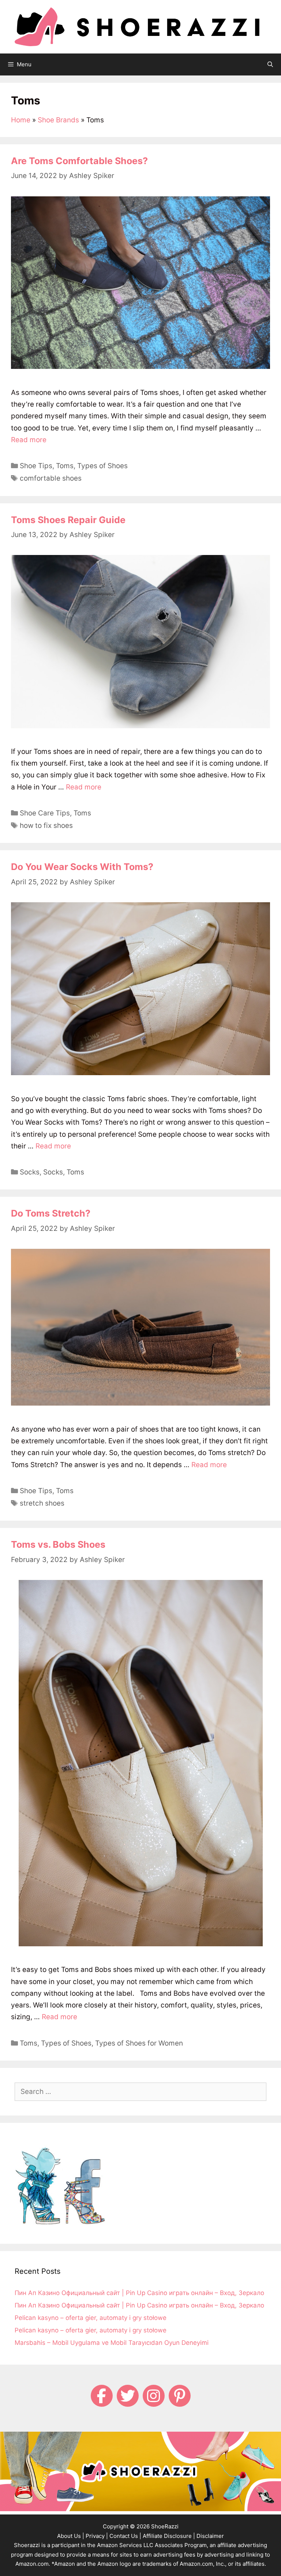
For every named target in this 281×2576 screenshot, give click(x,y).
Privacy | (97, 2536)
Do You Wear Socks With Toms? (82, 867)
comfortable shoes (51, 478)
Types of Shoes (102, 466)
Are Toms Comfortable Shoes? (79, 161)
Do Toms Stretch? (51, 1213)
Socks (30, 1172)
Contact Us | (125, 2536)
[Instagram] (154, 2396)
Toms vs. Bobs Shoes (58, 1544)
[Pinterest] (180, 2396)
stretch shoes (42, 1503)
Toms (65, 466)
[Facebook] (102, 2396)
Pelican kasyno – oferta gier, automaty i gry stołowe (91, 2318)
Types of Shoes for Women (139, 2043)
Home (21, 120)
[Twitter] (128, 2396)
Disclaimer (210, 2536)
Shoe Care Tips (45, 813)
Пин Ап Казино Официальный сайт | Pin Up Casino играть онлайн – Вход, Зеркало (139, 2293)
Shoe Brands (58, 120)
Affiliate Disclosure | (169, 2536)
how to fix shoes (46, 826)
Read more (29, 440)
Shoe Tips (36, 466)
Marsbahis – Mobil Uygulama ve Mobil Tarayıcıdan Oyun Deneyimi (112, 2343)
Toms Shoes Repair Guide (68, 520)
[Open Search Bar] (270, 64)
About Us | (71, 2536)
